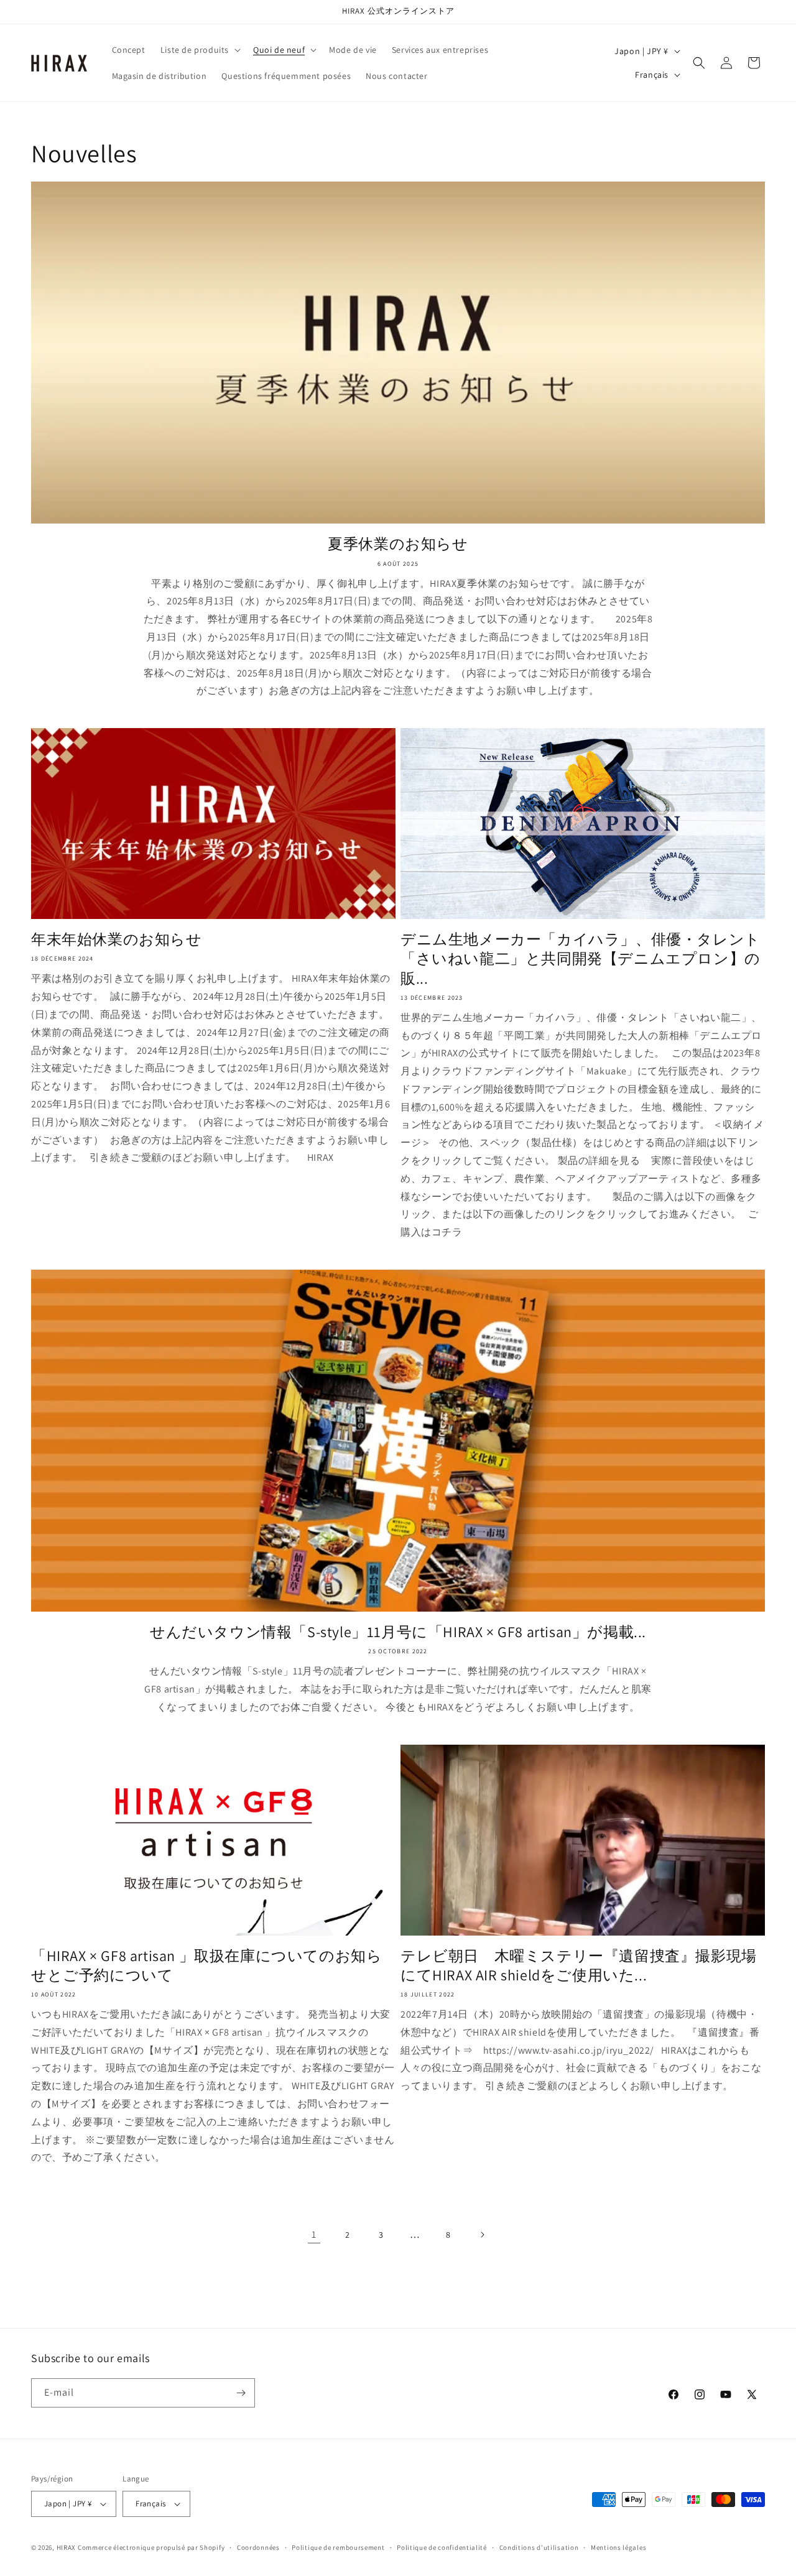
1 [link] (314, 2234)
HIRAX (67, 2547)
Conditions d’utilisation (539, 2547)
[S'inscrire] (241, 2393)
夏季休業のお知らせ (398, 544)
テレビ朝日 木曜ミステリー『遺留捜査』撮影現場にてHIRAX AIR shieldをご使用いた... (579, 1965)
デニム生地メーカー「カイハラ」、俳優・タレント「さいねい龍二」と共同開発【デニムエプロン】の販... (581, 958)
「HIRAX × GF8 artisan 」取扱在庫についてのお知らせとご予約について (206, 1965)
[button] (199, 50)
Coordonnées (258, 2547)
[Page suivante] (482, 2235)
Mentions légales (618, 2547)
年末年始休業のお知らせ (117, 939)
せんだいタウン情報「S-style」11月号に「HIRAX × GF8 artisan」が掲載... (398, 1632)
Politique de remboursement (338, 2547)
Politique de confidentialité (442, 2547)
